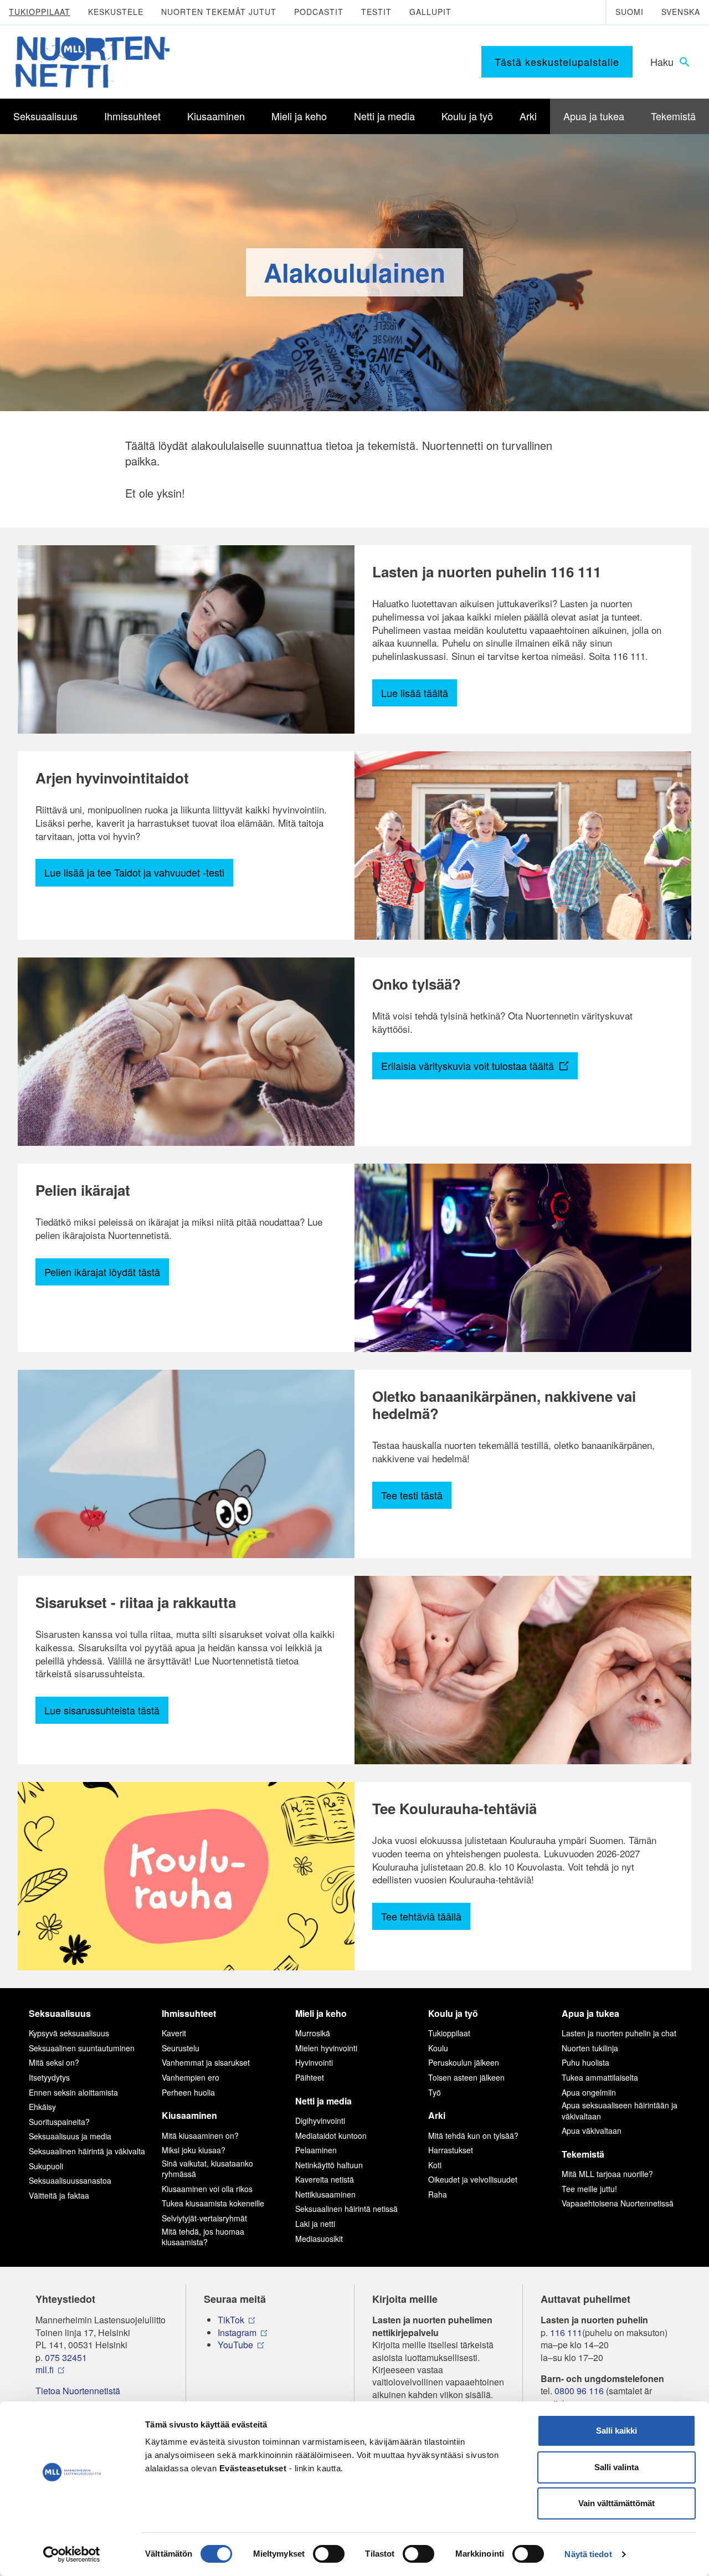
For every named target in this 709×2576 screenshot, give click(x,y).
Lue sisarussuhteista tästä (102, 1710)
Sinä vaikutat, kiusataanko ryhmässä (207, 2169)
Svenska (681, 12)
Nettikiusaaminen (325, 2194)
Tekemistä (583, 2154)
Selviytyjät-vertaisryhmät (204, 2218)
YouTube (235, 2345)
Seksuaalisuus (60, 2013)
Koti (435, 2165)
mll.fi (45, 2370)
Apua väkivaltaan (592, 2131)
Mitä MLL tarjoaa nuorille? (607, 2174)
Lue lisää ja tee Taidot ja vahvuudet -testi (134, 872)
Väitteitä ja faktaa (59, 2195)
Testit (376, 12)
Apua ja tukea (590, 2013)
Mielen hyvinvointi (326, 2048)
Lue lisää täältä (415, 693)
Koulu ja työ (453, 2013)
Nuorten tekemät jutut (219, 12)
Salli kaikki (616, 2431)
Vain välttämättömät (616, 2503)
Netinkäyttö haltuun (329, 2165)
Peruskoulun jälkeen (464, 2062)
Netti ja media (323, 2101)
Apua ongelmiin (589, 2092)
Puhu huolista (585, 2062)
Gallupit (430, 12)
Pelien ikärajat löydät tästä (102, 1272)
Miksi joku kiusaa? (194, 2150)
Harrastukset (451, 2150)
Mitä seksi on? (54, 2062)
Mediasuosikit (319, 2239)
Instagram (237, 2333)
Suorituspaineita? (59, 2122)
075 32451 (66, 2358)
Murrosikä (313, 2033)
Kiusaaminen (189, 2115)
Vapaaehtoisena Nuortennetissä (618, 2203)
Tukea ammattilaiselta (600, 2077)
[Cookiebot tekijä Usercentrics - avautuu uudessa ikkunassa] (72, 2554)
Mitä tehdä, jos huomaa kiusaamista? (203, 2237)
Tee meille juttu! (589, 2189)
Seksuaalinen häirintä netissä (346, 2209)
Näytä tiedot (588, 2554)
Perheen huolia (188, 2092)
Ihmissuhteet (189, 2013)
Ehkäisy (42, 2107)
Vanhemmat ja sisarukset (206, 2062)
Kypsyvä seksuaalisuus (69, 2033)
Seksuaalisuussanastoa (70, 2180)
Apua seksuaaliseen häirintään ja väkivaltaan (620, 2111)
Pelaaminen (316, 2150)
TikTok (231, 2320)
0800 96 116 (579, 2391)
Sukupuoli (46, 2166)
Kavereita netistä (325, 2179)
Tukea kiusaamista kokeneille (213, 2203)
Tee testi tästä (412, 1495)
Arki (437, 2115)
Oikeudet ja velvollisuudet (473, 2179)
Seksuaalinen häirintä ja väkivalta (87, 2151)
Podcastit (319, 12)
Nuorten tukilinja (590, 2048)
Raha (438, 2194)
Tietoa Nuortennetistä (78, 2391)
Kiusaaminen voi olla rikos (207, 2189)
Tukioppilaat (40, 12)
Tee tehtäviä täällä (421, 1916)
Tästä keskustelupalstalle (557, 62)
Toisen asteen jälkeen (466, 2077)
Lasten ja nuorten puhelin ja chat (619, 2033)
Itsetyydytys (49, 2077)
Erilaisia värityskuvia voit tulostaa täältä (469, 1066)
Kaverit (174, 2033)
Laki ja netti (315, 2224)
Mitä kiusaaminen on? (200, 2135)
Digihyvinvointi (320, 2121)
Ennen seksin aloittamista (73, 2092)
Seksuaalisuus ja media (70, 2136)
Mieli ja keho (321, 2013)
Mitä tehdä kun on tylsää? (473, 2135)
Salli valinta (616, 2467)
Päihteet (310, 2077)
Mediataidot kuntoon (331, 2135)
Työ (435, 2092)
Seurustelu (181, 2048)
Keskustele (116, 12)
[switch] (329, 2554)
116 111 (566, 2333)
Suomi (630, 12)
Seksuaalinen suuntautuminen (82, 2048)
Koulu (438, 2048)
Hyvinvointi (314, 2062)
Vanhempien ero (191, 2077)
